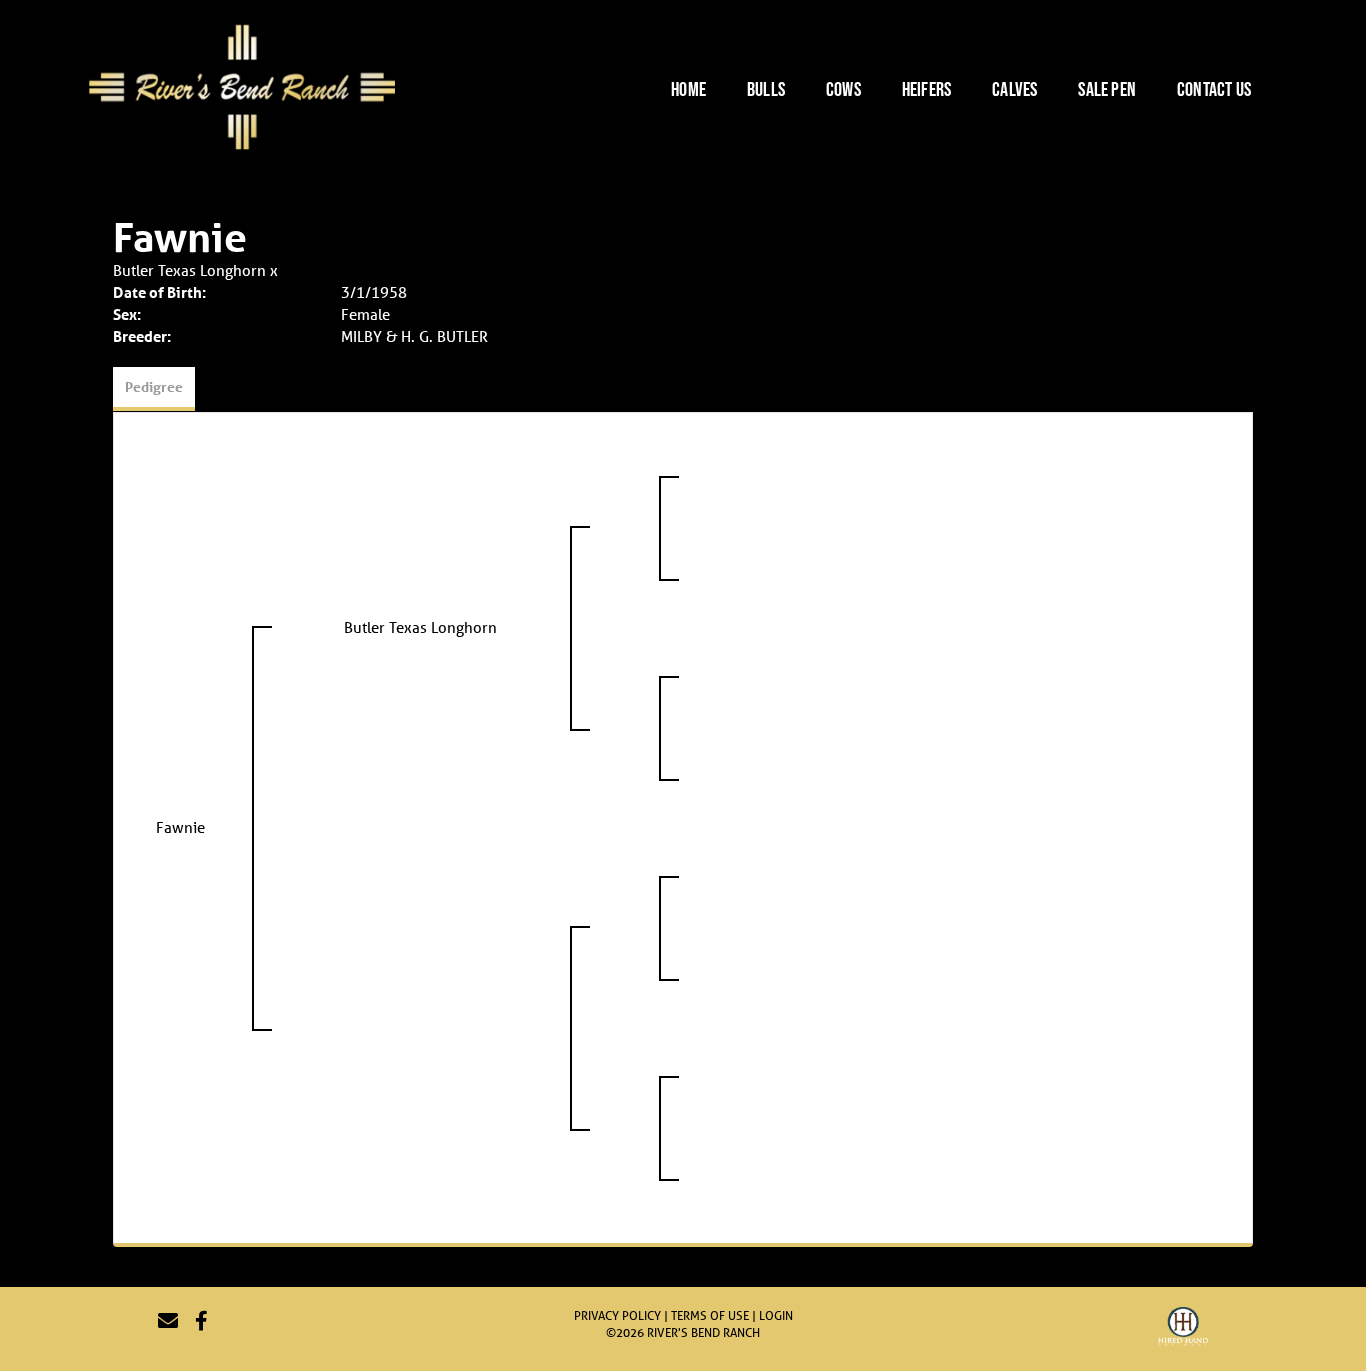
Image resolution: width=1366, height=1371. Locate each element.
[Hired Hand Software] (1183, 1329)
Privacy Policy (617, 1315)
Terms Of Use (710, 1315)
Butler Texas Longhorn (189, 270)
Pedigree (154, 386)
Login (776, 1315)
